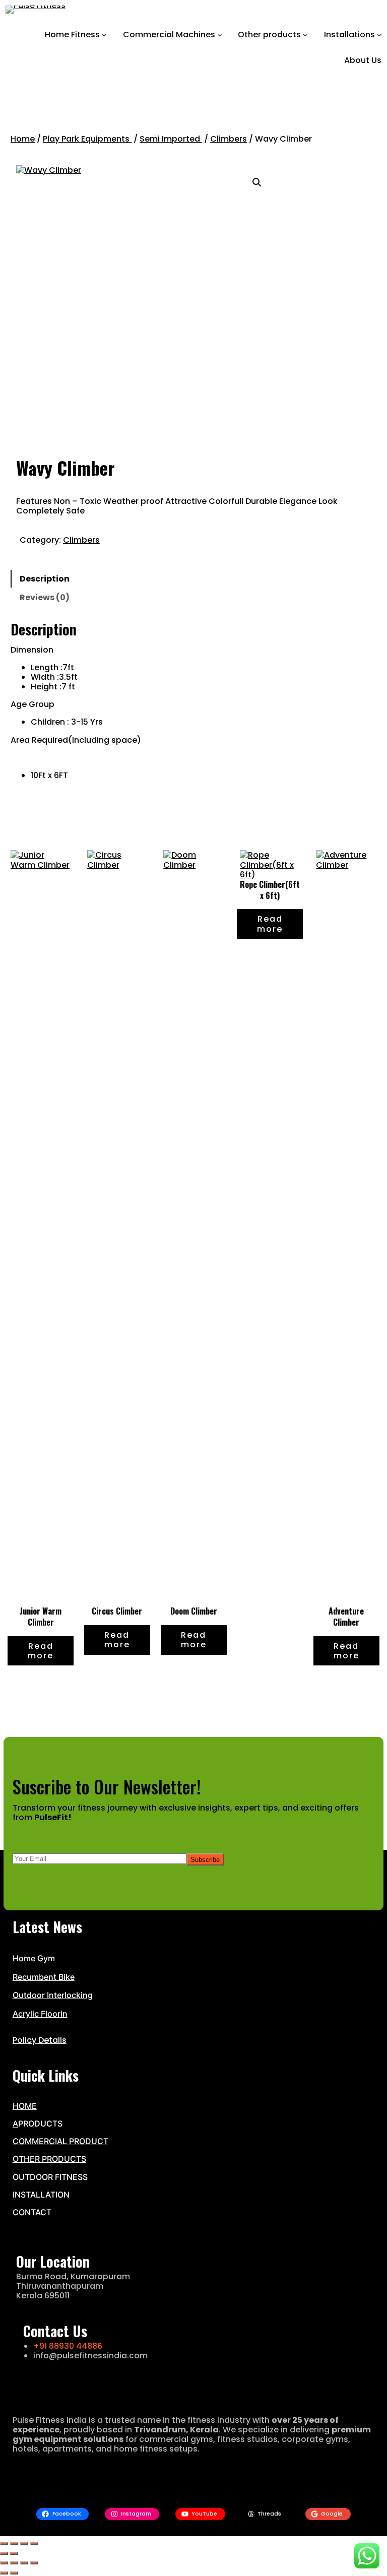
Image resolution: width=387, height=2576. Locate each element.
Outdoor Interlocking (53, 1995)
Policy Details (40, 2040)
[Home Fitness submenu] (104, 35)
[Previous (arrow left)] (4, 2553)
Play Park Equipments (87, 139)
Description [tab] (45, 579)
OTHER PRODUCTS (49, 2159)
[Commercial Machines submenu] (220, 35)
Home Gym (34, 1958)
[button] (257, 182)
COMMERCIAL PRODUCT (60, 2141)
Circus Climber (117, 1612)
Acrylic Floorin (40, 2014)
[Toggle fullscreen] (14, 2544)
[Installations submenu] (379, 35)
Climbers (229, 139)
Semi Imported (171, 139)
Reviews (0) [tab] (45, 597)
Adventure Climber (346, 1617)
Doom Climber (194, 1612)
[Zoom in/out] (4, 2544)
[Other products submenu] (305, 35)
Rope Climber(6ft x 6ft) (270, 890)
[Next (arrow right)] (14, 2553)
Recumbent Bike (44, 1977)
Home (23, 139)
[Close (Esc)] (34, 2544)
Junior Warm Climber (41, 1617)
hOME (25, 2106)
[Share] (24, 2544)
